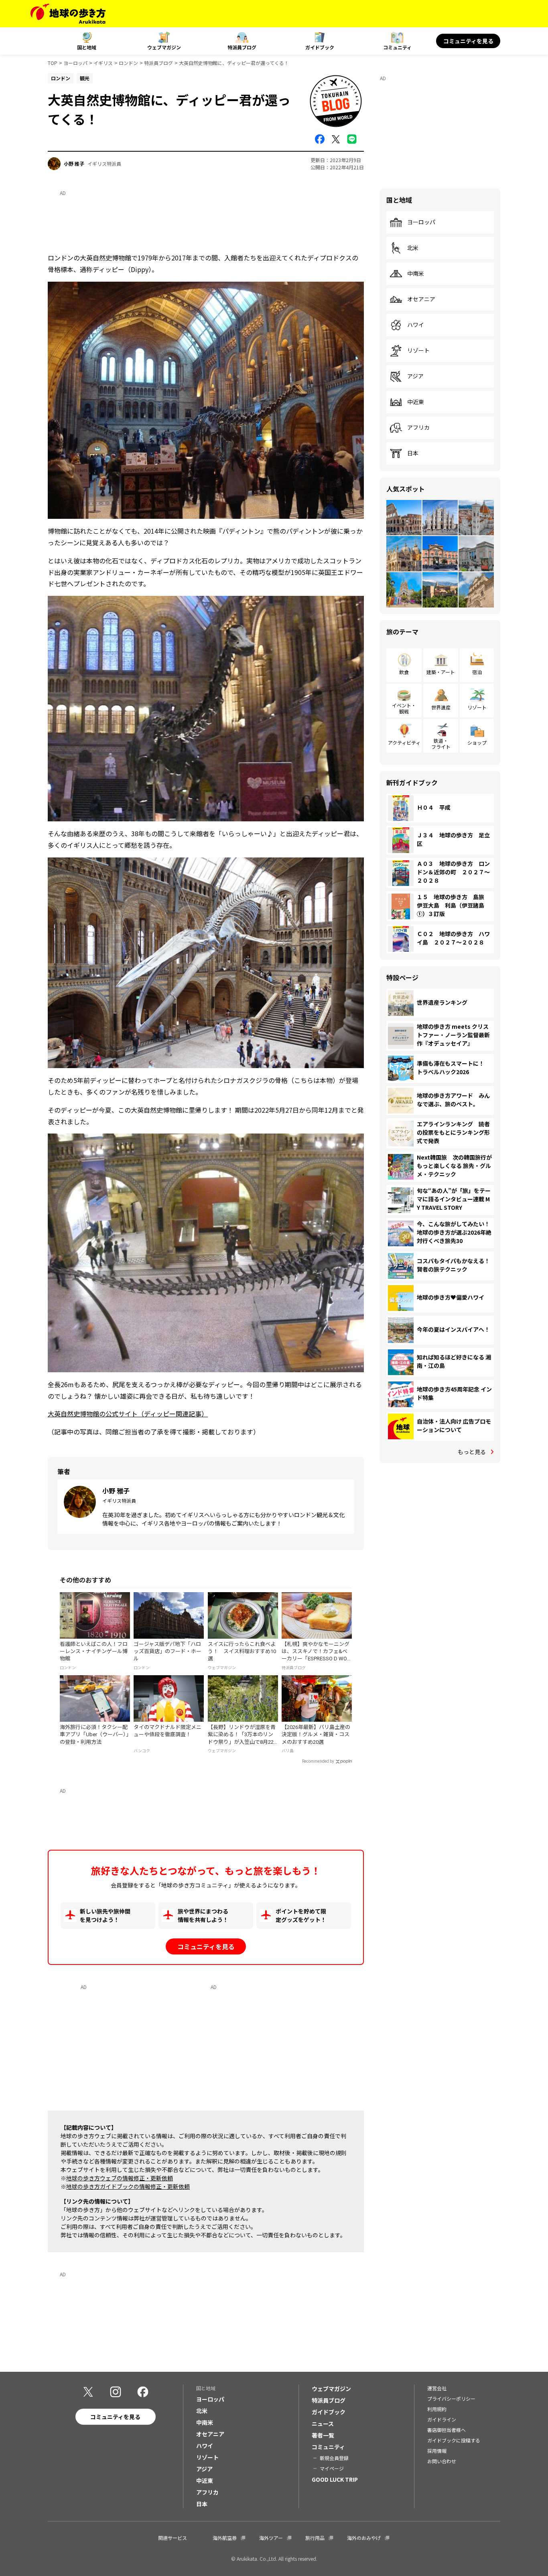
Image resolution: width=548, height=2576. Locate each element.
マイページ (332, 2468)
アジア (415, 376)
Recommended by (318, 1761)
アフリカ (418, 428)
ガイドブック (320, 47)
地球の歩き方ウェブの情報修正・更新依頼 (120, 2178)
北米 (413, 248)
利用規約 (437, 2409)
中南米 (416, 274)
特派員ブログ (242, 47)
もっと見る (472, 1452)
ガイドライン (442, 2419)
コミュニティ (397, 47)
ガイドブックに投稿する (454, 2440)
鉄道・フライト (441, 743)
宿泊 (477, 672)
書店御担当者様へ (447, 2430)
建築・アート (441, 672)
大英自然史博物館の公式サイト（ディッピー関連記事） (128, 1414)
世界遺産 (441, 707)
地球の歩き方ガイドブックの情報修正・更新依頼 (128, 2186)
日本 (413, 453)
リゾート (418, 351)
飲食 (404, 672)
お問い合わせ (442, 2461)
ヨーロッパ (75, 63)
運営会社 (437, 2388)
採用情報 (437, 2451)
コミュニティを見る (468, 41)
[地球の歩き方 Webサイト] (68, 14)
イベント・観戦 (404, 708)
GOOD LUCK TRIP (335, 2479)
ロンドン (128, 63)
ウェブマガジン (164, 47)
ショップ (477, 743)
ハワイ (416, 325)
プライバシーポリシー (451, 2398)
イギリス (103, 63)
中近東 (416, 402)
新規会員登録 (334, 2458)
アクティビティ (404, 743)
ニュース (323, 2424)
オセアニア (421, 299)
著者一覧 (323, 2435)
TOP (53, 63)
